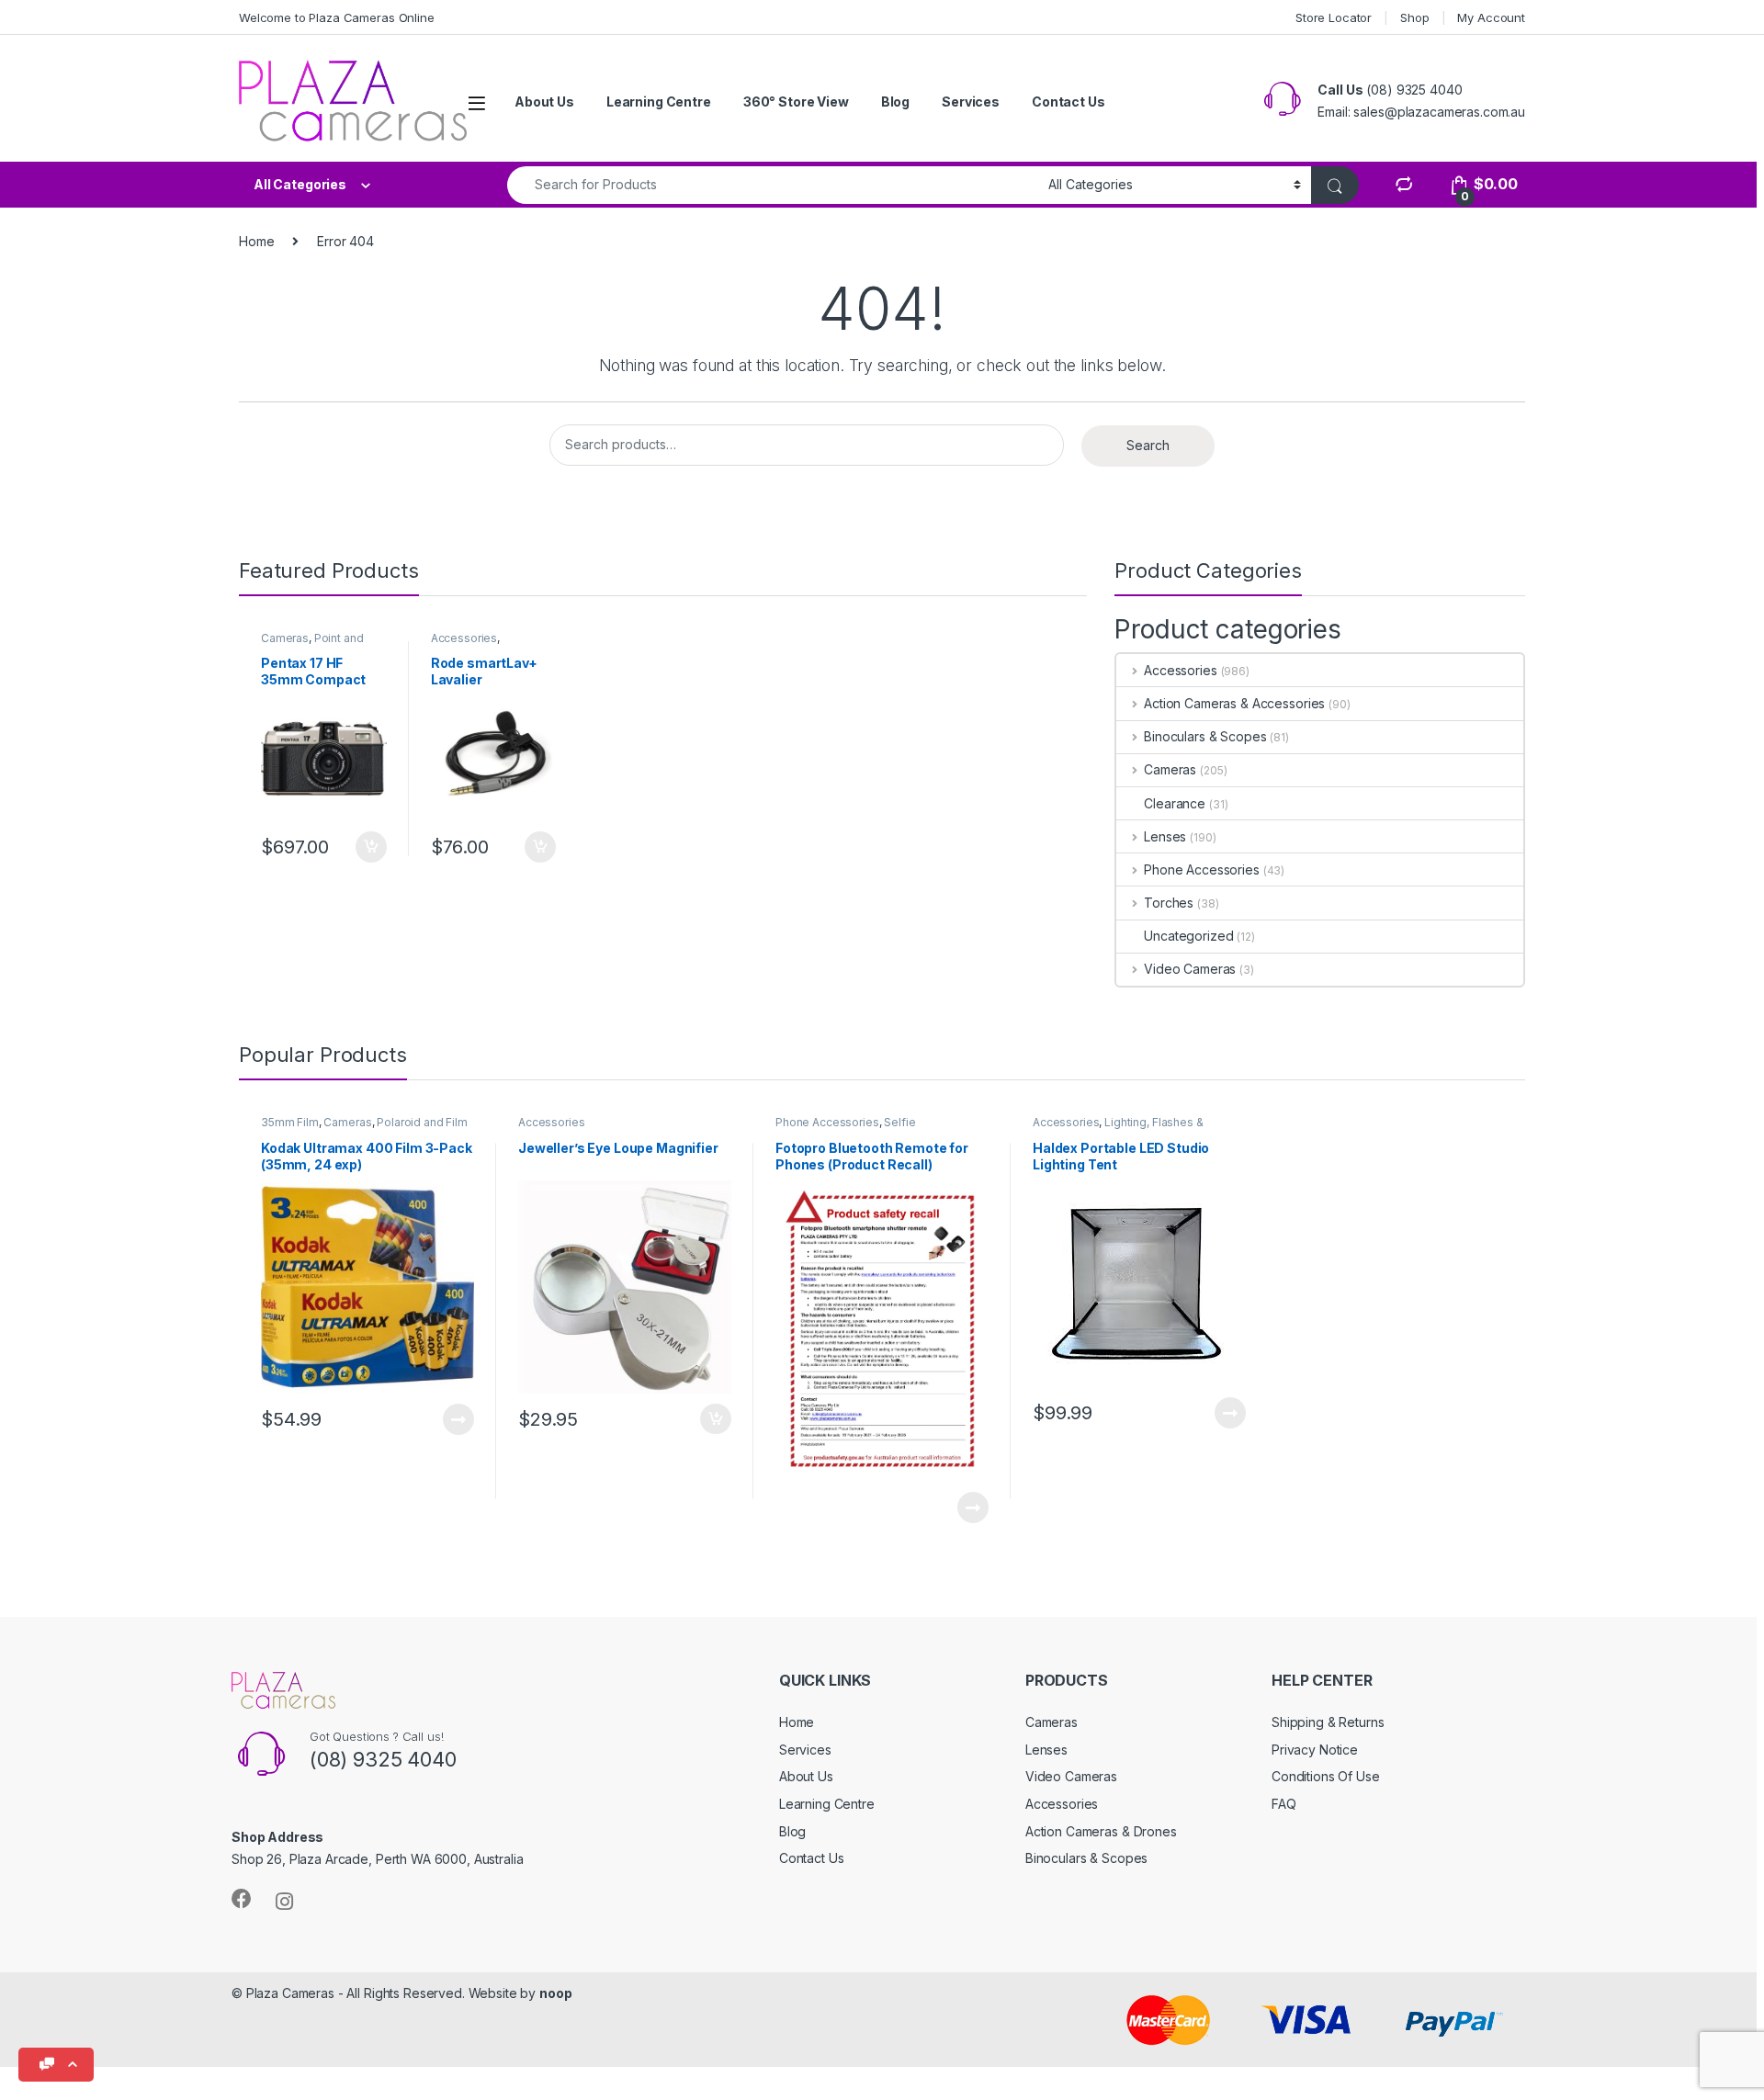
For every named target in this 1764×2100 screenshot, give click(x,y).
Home (256, 241)
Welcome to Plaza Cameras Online (337, 17)
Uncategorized (1188, 936)
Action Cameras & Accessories (1234, 703)
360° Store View (796, 102)
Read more (458, 1419)
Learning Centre (659, 102)
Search (1148, 445)
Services (971, 102)
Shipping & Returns (1328, 1722)
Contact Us (1069, 102)
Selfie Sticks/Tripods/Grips (846, 1128)
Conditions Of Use (1326, 1776)
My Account (1491, 17)
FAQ (1284, 1804)
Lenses (1165, 836)
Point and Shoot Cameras (312, 644)
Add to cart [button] (371, 847)
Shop (1414, 17)
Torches (1169, 903)
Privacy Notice (1315, 1750)
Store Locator (1334, 17)
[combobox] (773, 185)
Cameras (285, 638)
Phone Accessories (1201, 869)
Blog (895, 102)
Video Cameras (1190, 969)
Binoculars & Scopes (1205, 736)
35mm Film (290, 1122)
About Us (544, 102)
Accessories (464, 638)
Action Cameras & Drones (1101, 1831)
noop (555, 1993)
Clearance (1175, 803)
